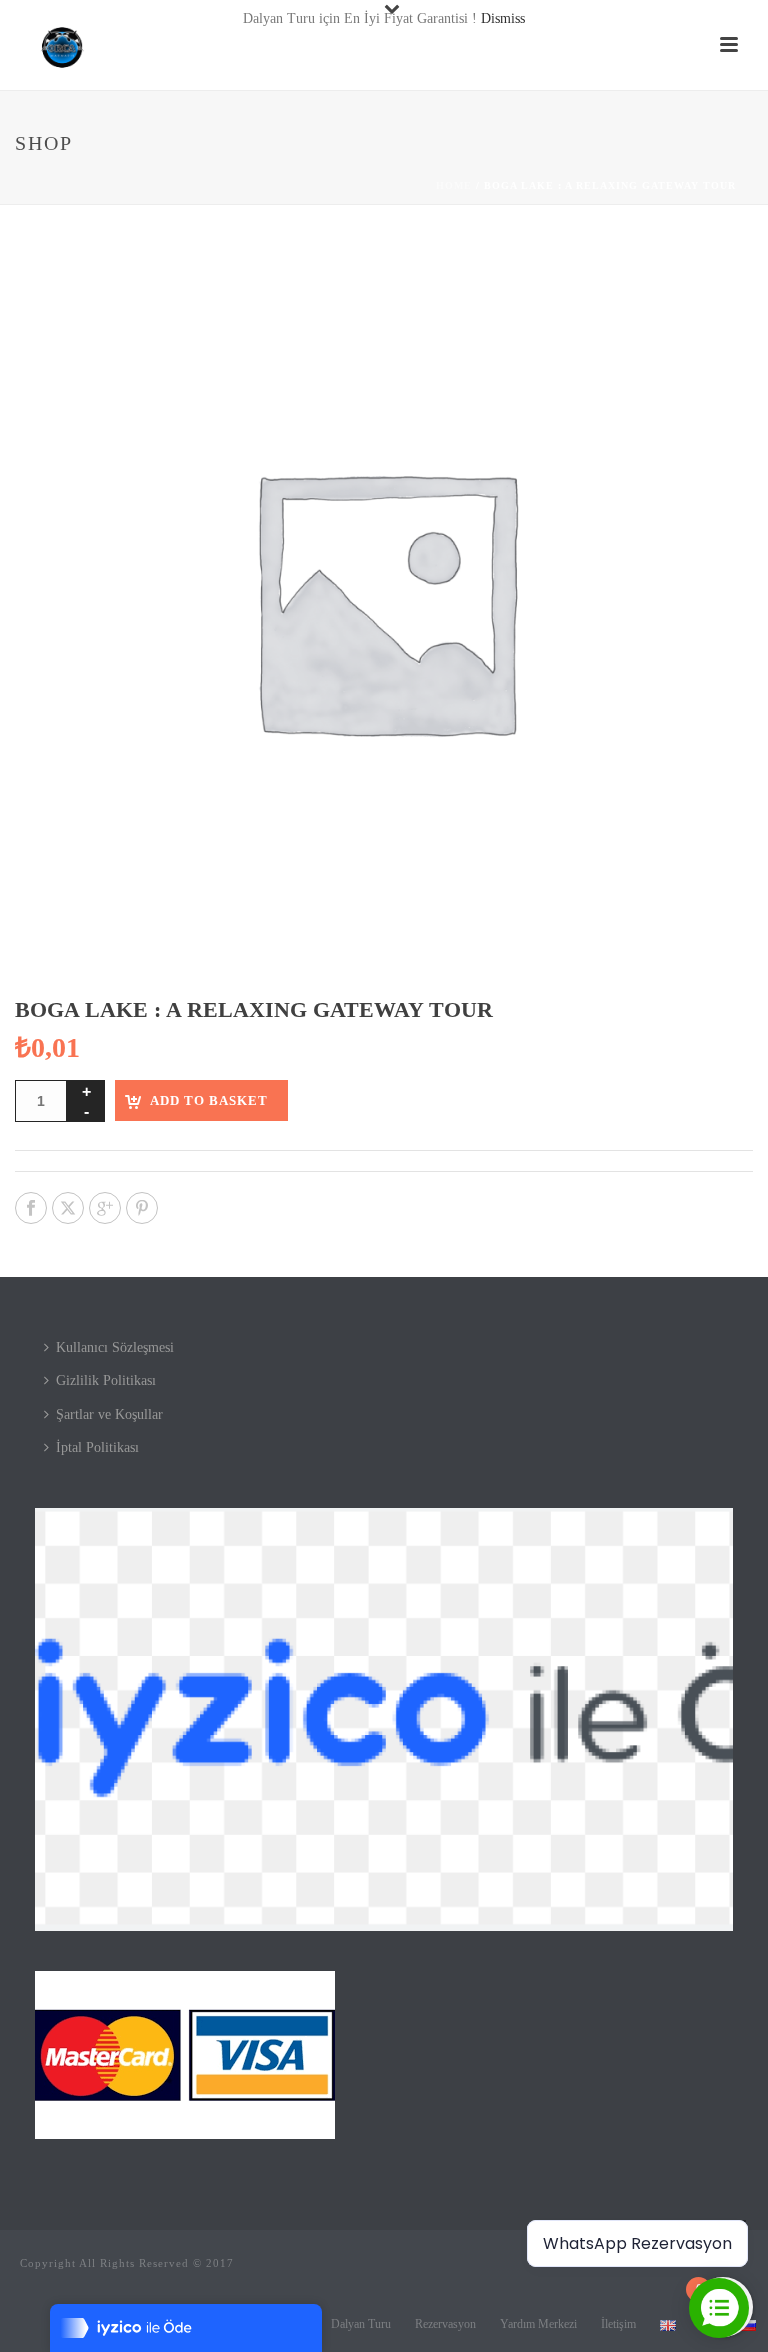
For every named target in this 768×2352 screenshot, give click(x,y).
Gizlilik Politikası (106, 1380)
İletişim (618, 2324)
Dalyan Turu (361, 2324)
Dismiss (503, 18)
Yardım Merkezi (538, 2324)
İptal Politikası (97, 1447)
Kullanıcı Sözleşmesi (115, 1347)
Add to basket (209, 1100)
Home (454, 185)
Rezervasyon (445, 2324)
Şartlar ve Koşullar (109, 1414)
